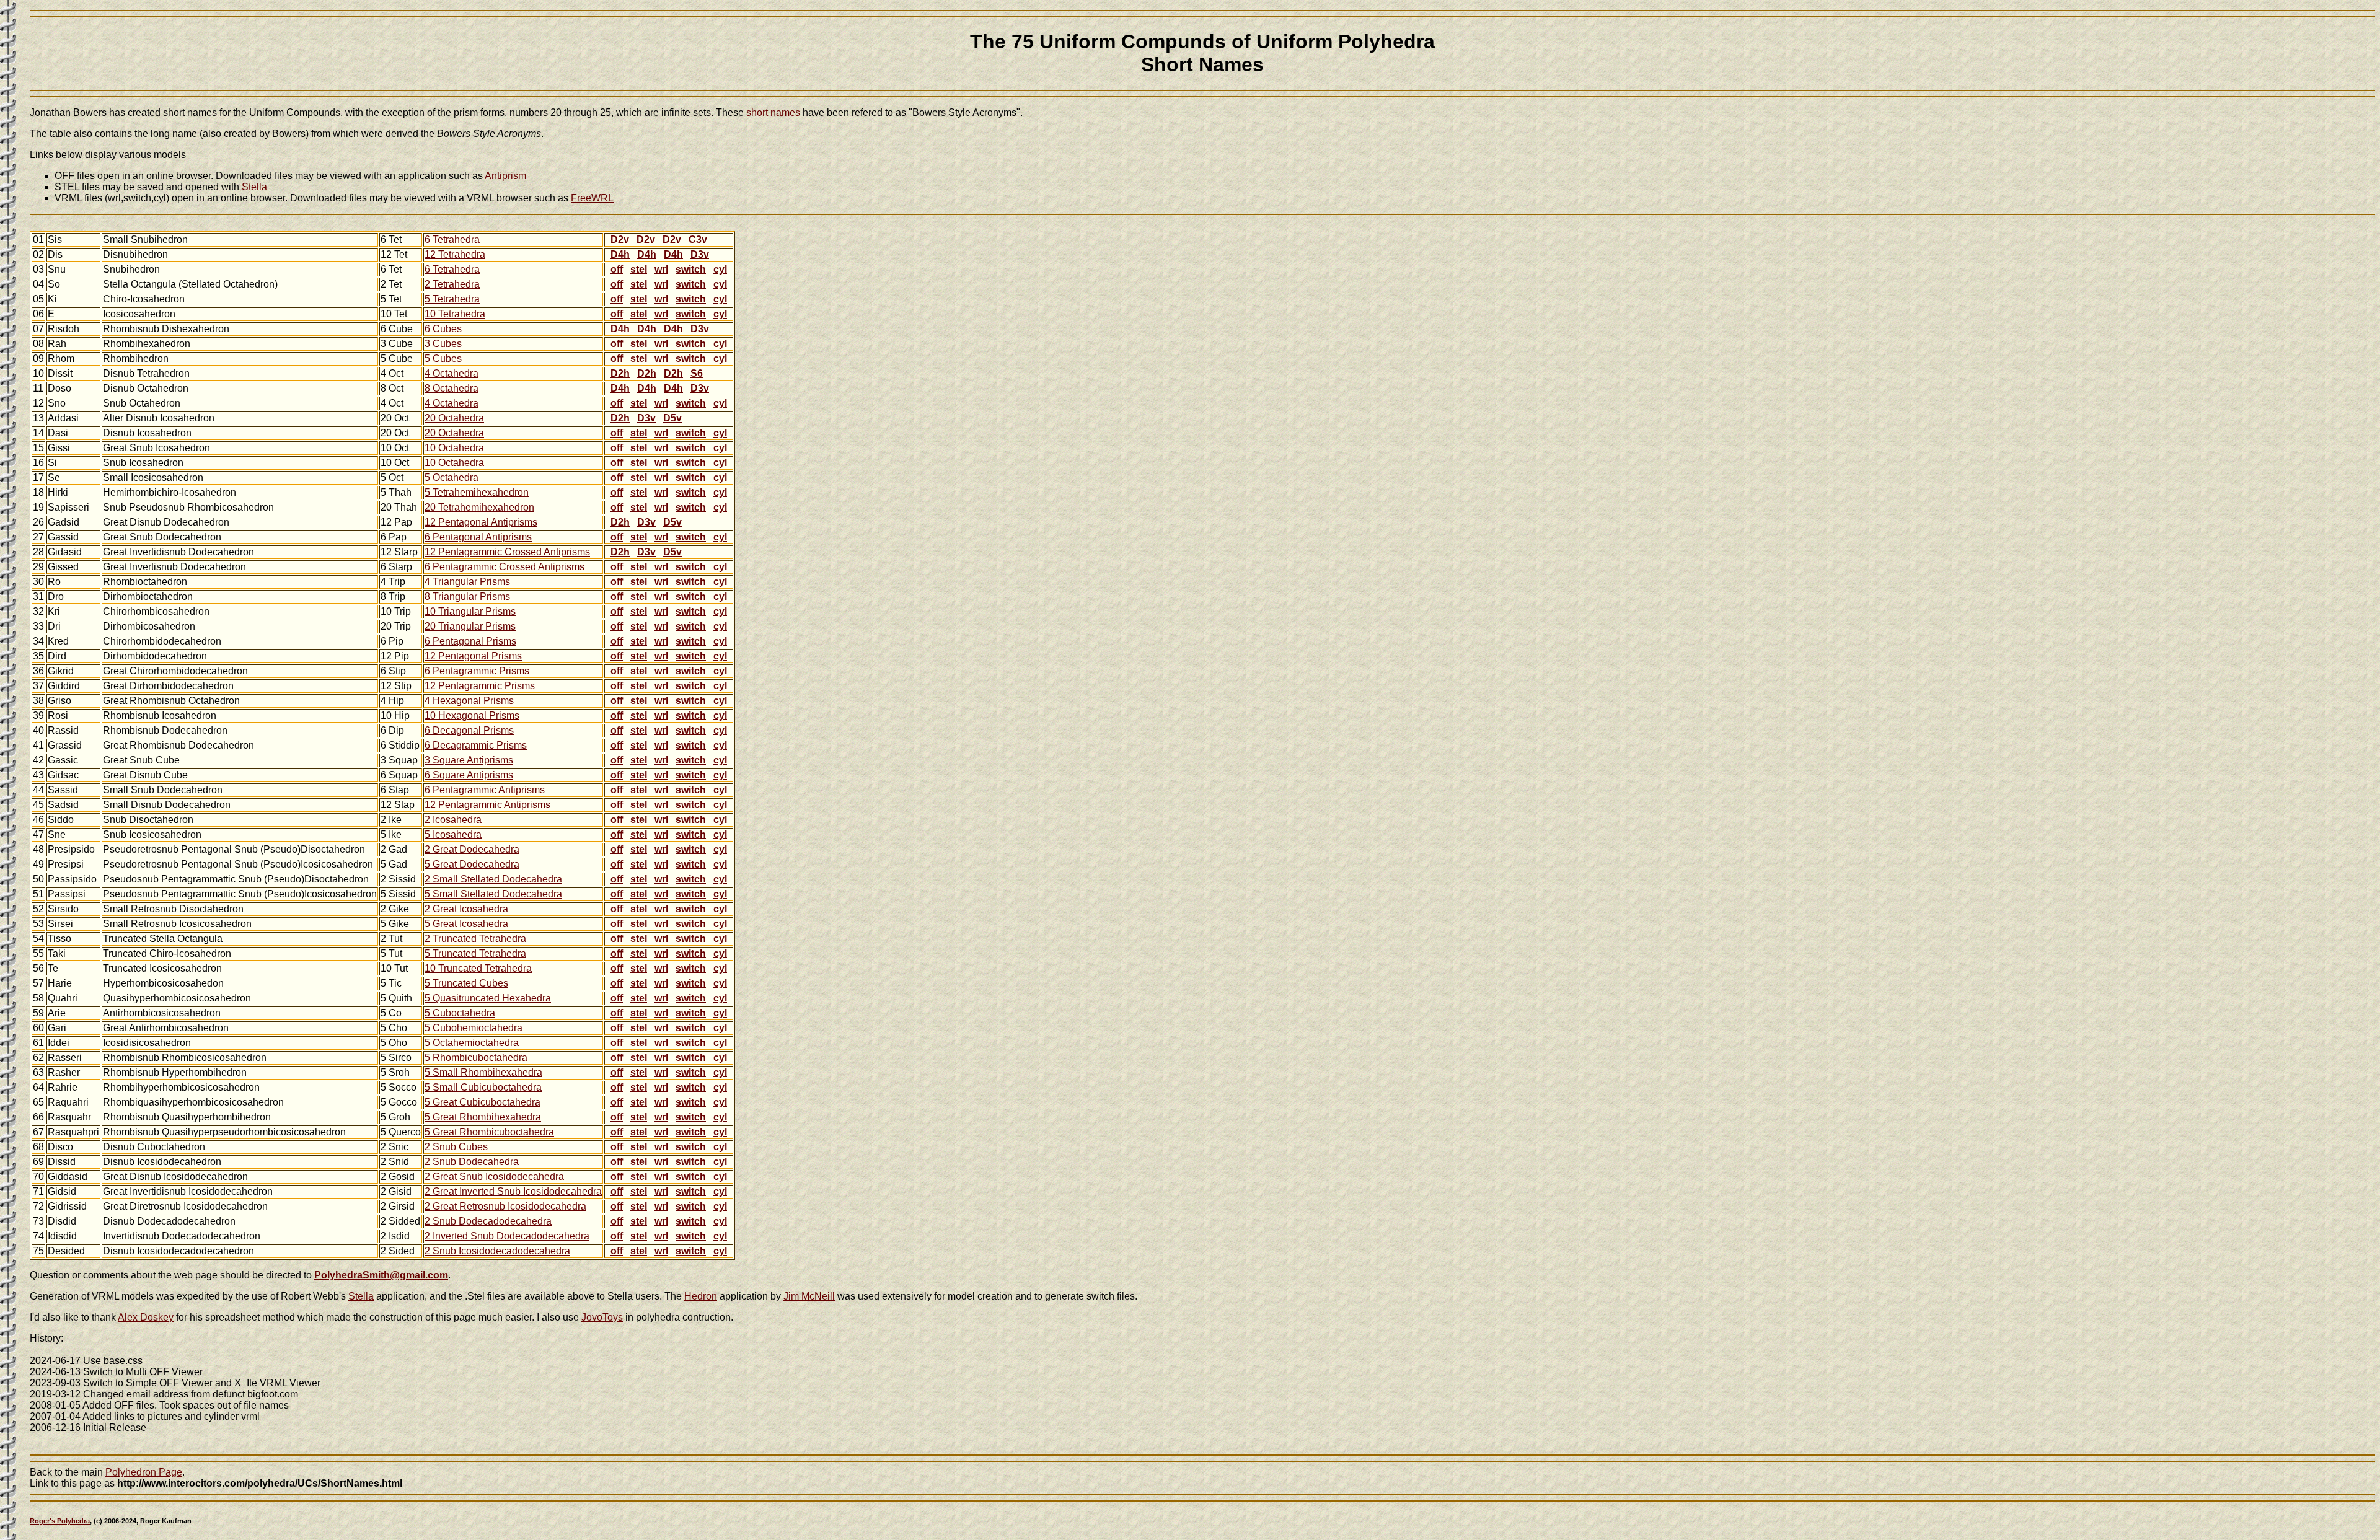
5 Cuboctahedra (460, 1013)
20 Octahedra (454, 418)
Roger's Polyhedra (60, 1521)
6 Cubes (443, 329)
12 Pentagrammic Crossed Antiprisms (507, 552)
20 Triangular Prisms (470, 626)
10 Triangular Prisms (470, 611)
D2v (620, 240)
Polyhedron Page (144, 1472)
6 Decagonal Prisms (469, 730)
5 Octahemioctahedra (472, 1043)
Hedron (701, 1296)
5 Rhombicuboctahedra (476, 1058)
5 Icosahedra (453, 834)
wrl (661, 269)
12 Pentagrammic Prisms (480, 686)
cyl (720, 269)
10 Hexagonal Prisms (472, 715)
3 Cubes (443, 344)
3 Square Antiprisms (469, 760)
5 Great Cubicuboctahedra (483, 1102)
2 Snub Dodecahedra (472, 1162)
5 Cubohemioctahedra (474, 1028)
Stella (254, 187)
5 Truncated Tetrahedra (475, 953)
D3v (700, 254)
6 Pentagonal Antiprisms (478, 537)
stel (639, 269)
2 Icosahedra (453, 820)
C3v (698, 240)
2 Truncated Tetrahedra (475, 939)
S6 (697, 373)
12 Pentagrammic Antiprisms (487, 805)
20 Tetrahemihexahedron (479, 507)
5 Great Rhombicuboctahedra (489, 1132)
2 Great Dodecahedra (472, 849)
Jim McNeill (809, 1296)
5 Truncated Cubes (466, 983)
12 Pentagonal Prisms (473, 656)
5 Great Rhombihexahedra (483, 1117)
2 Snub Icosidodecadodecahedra (497, 1251)
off (617, 269)
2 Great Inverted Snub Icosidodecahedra (513, 1191)
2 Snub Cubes (456, 1147)
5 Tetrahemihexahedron (477, 492)
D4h (620, 254)
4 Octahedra (452, 373)
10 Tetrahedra (455, 314)
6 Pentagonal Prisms (470, 641)
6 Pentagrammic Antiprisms (485, 790)
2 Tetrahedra (452, 284)
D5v (672, 418)
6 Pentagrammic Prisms (477, 671)
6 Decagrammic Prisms (476, 745)
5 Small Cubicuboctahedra (483, 1087)
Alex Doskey (146, 1317)
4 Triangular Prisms (467, 582)
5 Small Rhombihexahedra (483, 1072)
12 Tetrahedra (455, 254)
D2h (620, 373)
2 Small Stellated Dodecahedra (493, 879)
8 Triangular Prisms (467, 596)
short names (773, 112)
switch (691, 269)
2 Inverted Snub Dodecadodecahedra (507, 1236)
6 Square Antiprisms (469, 775)
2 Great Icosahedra (466, 909)
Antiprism (505, 176)
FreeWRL (592, 198)
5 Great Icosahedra (466, 924)
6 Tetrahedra (452, 240)
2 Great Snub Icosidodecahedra (494, 1177)
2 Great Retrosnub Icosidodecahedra (505, 1206)
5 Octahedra (452, 477)
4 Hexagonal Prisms (469, 701)
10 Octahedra (454, 448)
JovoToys (602, 1317)
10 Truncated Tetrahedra (478, 968)
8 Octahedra (452, 388)
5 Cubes (443, 359)
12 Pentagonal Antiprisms (481, 522)
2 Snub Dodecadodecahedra (488, 1221)
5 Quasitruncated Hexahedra (488, 998)
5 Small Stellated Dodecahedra (493, 894)
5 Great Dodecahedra (472, 864)
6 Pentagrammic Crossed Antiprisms (505, 567)
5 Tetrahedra (452, 299)
